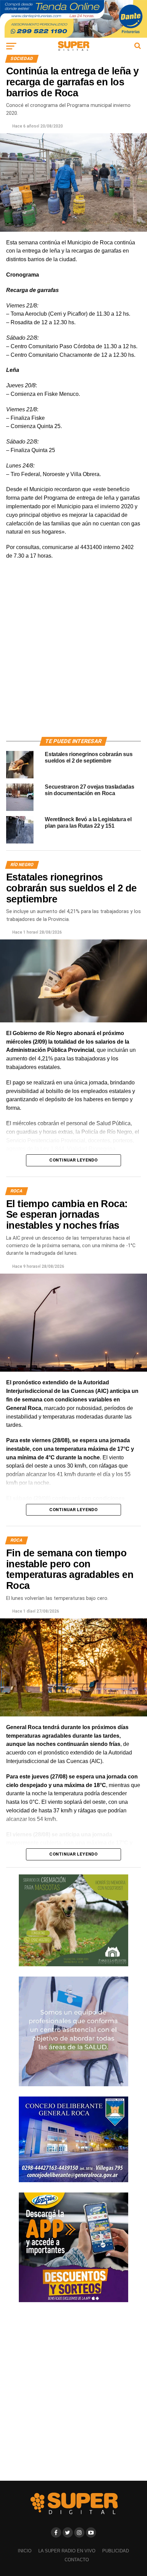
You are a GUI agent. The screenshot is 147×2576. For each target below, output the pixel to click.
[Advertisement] (73, 656)
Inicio (25, 2551)
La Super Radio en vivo (67, 2551)
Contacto (77, 2560)
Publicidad (116, 2551)
